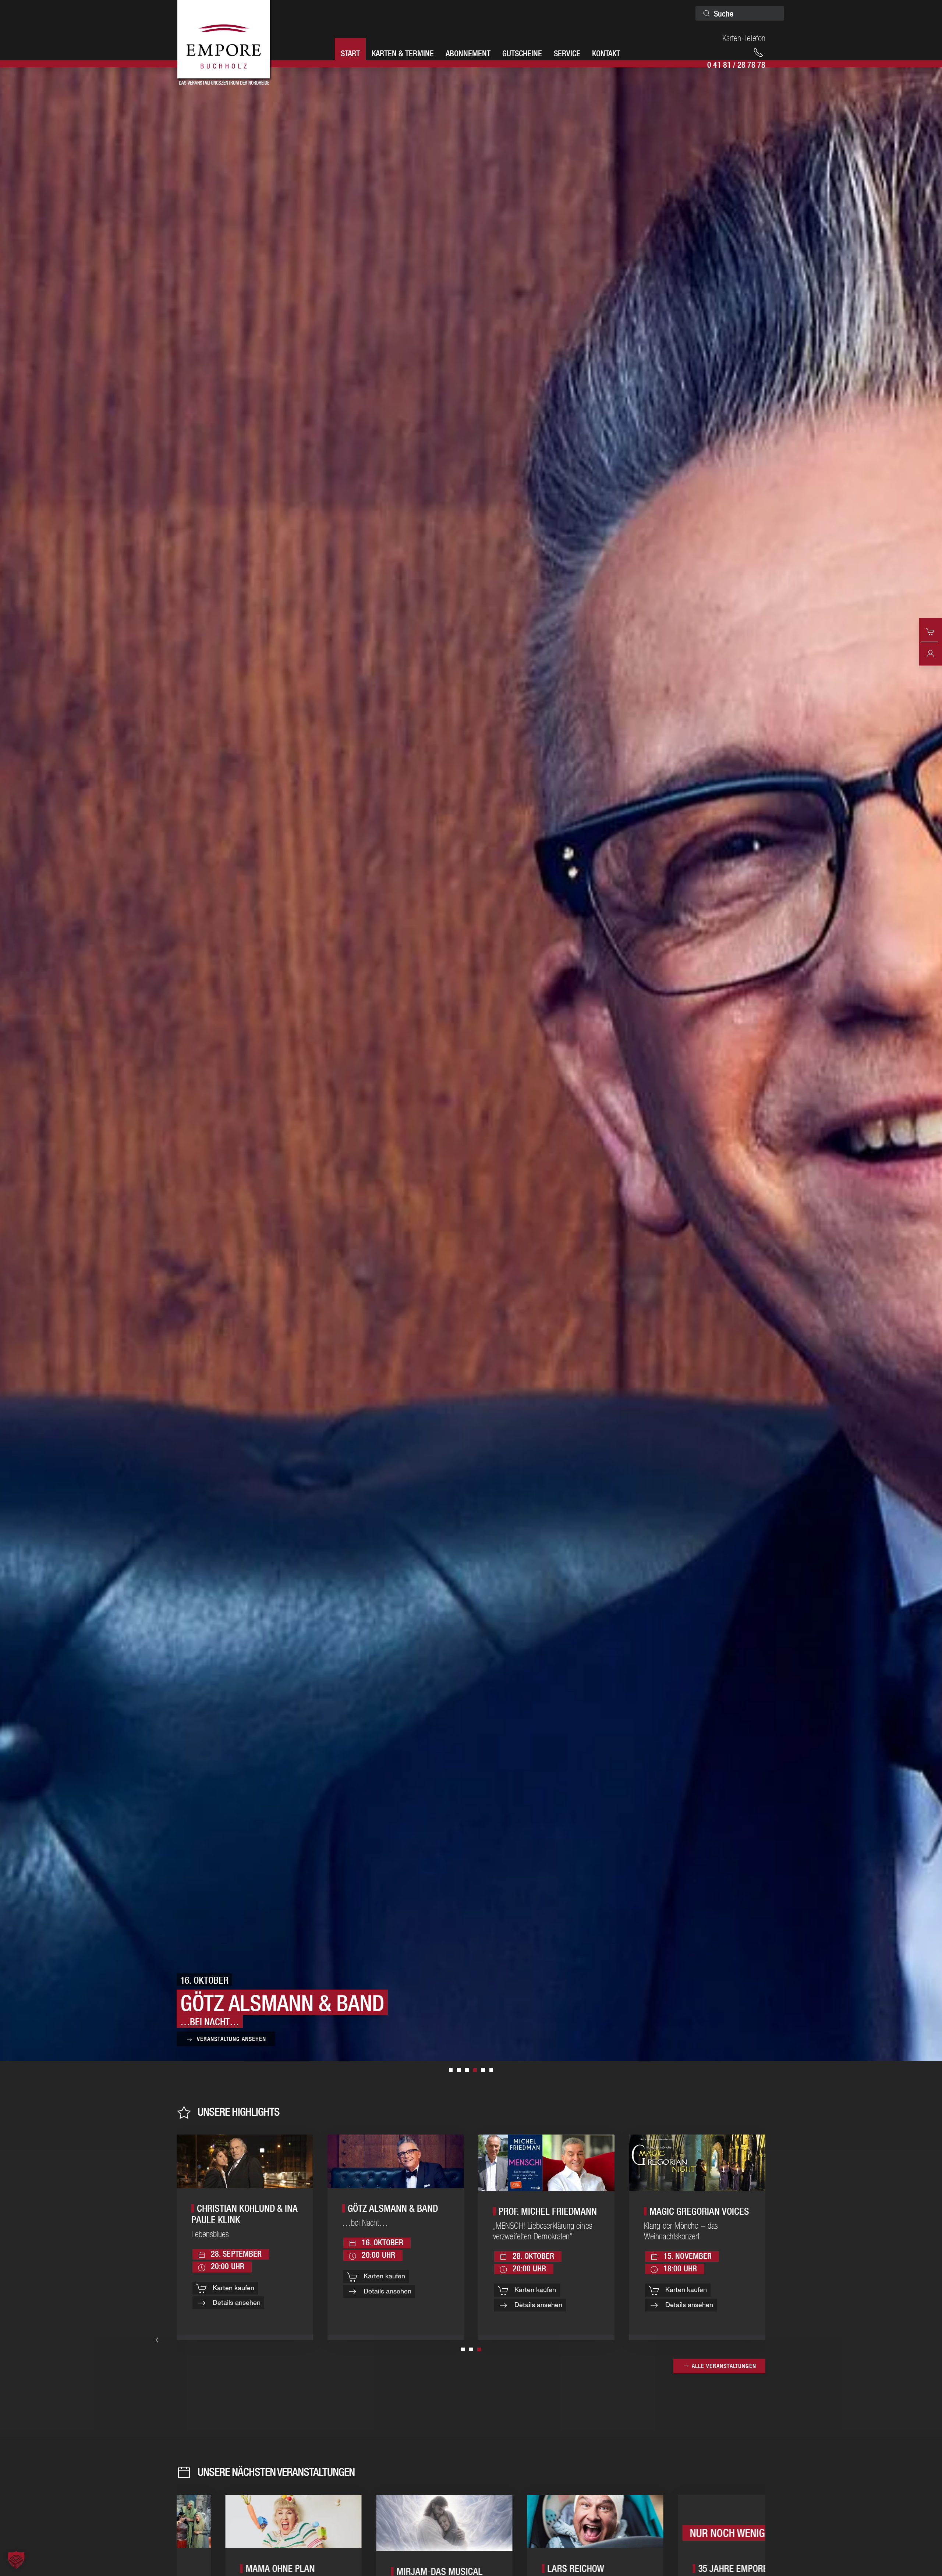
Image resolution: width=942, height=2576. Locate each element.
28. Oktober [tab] (459, 2070)
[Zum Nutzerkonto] (930, 653)
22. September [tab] (467, 2070)
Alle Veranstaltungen (724, 2366)
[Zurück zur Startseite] (224, 40)
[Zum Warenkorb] (930, 631)
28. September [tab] (451, 2070)
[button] (159, 2340)
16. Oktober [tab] (475, 2070)
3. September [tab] (483, 2070)
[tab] (463, 2349)
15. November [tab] (491, 2070)
